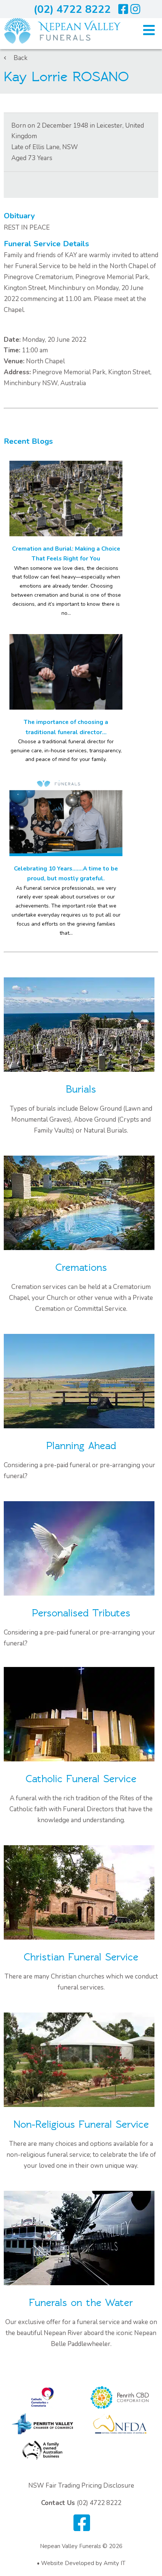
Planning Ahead (81, 1446)
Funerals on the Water (81, 2303)
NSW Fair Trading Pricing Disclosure (81, 2486)
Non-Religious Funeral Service (81, 2125)
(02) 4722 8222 (72, 9)
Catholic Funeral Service (81, 1779)
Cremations (81, 1268)
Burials (81, 1089)
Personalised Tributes (81, 1613)
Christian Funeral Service (81, 1957)
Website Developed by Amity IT (83, 2563)
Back (21, 58)
